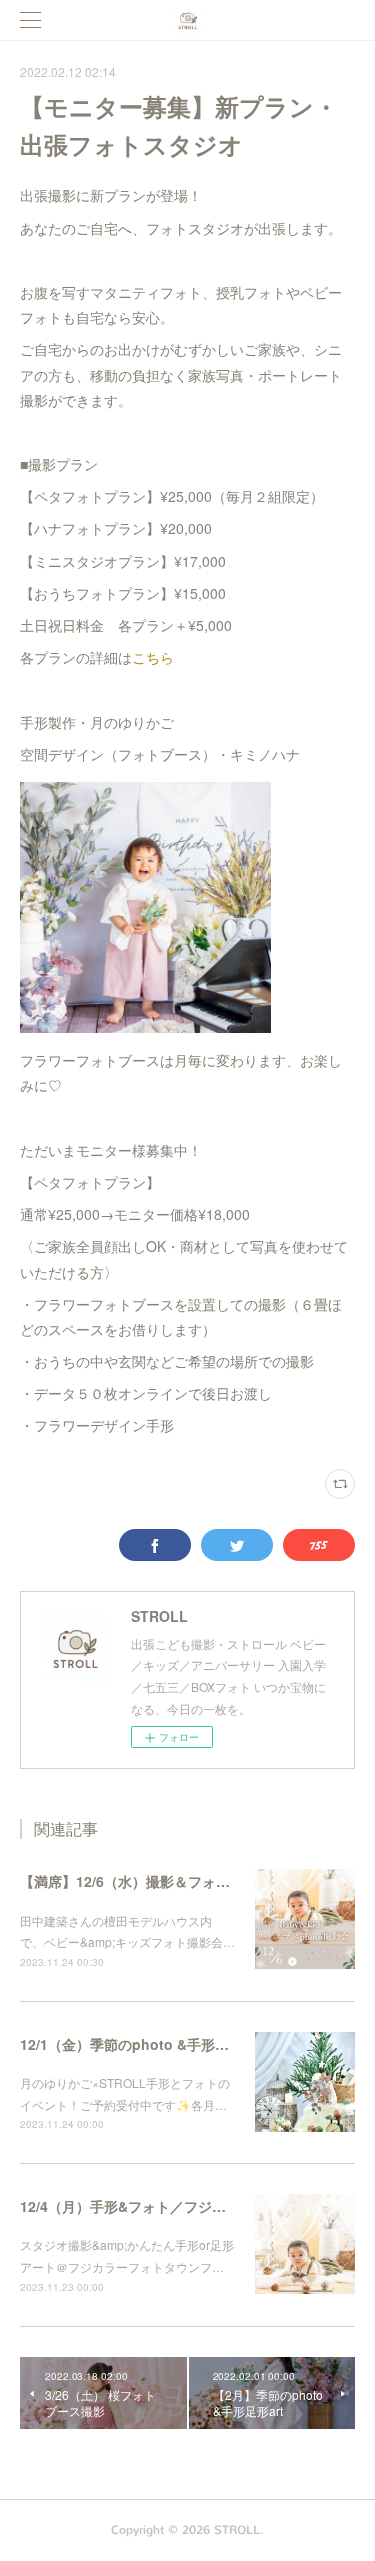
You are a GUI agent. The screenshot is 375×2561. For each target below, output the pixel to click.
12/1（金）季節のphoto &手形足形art (140, 2044)
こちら (153, 657)
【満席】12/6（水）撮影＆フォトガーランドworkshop (194, 1881)
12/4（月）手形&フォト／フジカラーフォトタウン (179, 2206)
